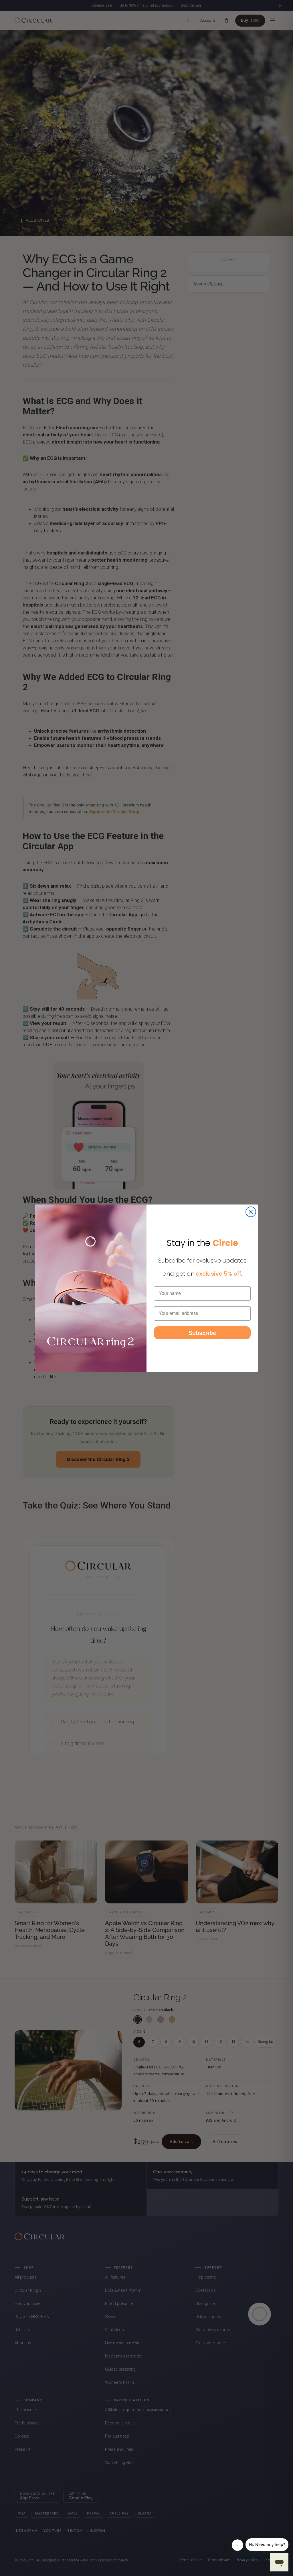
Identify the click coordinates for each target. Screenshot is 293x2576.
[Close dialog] (251, 1212)
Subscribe (202, 1333)
